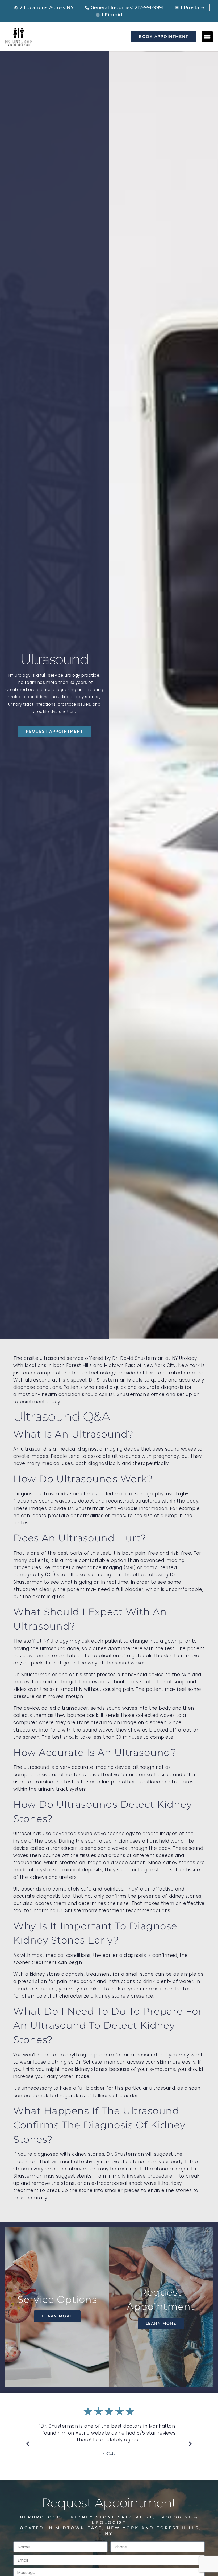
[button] (207, 37)
